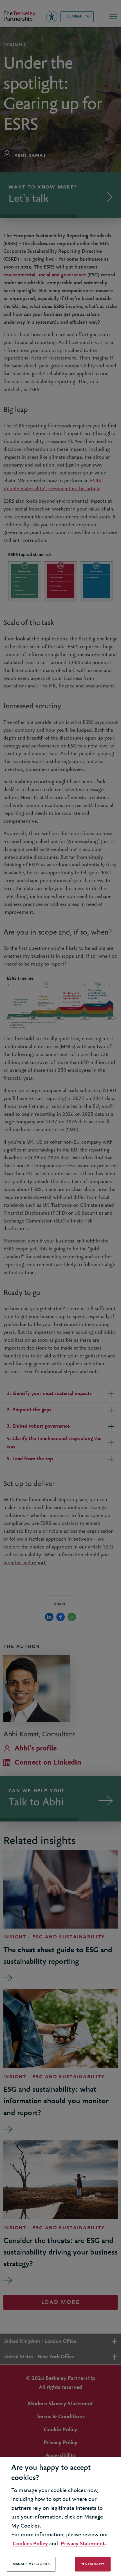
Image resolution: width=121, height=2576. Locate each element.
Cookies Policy (30, 2544)
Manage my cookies (31, 2564)
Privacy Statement (83, 2544)
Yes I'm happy (93, 2564)
